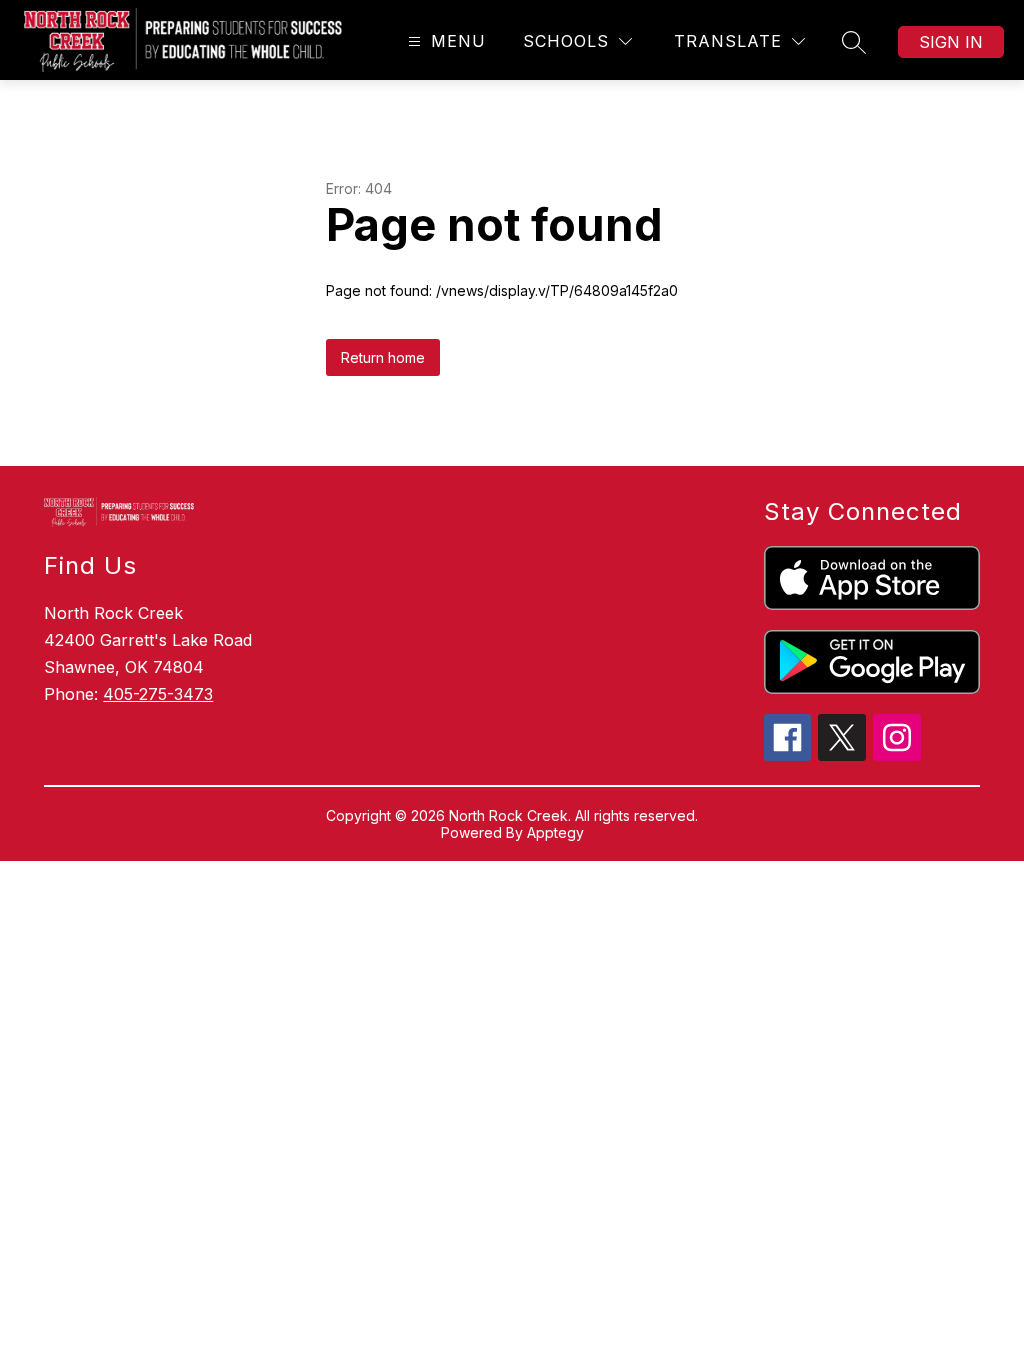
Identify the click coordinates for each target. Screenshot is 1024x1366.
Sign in (951, 42)
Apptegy (555, 832)
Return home (383, 357)
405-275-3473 (158, 694)
